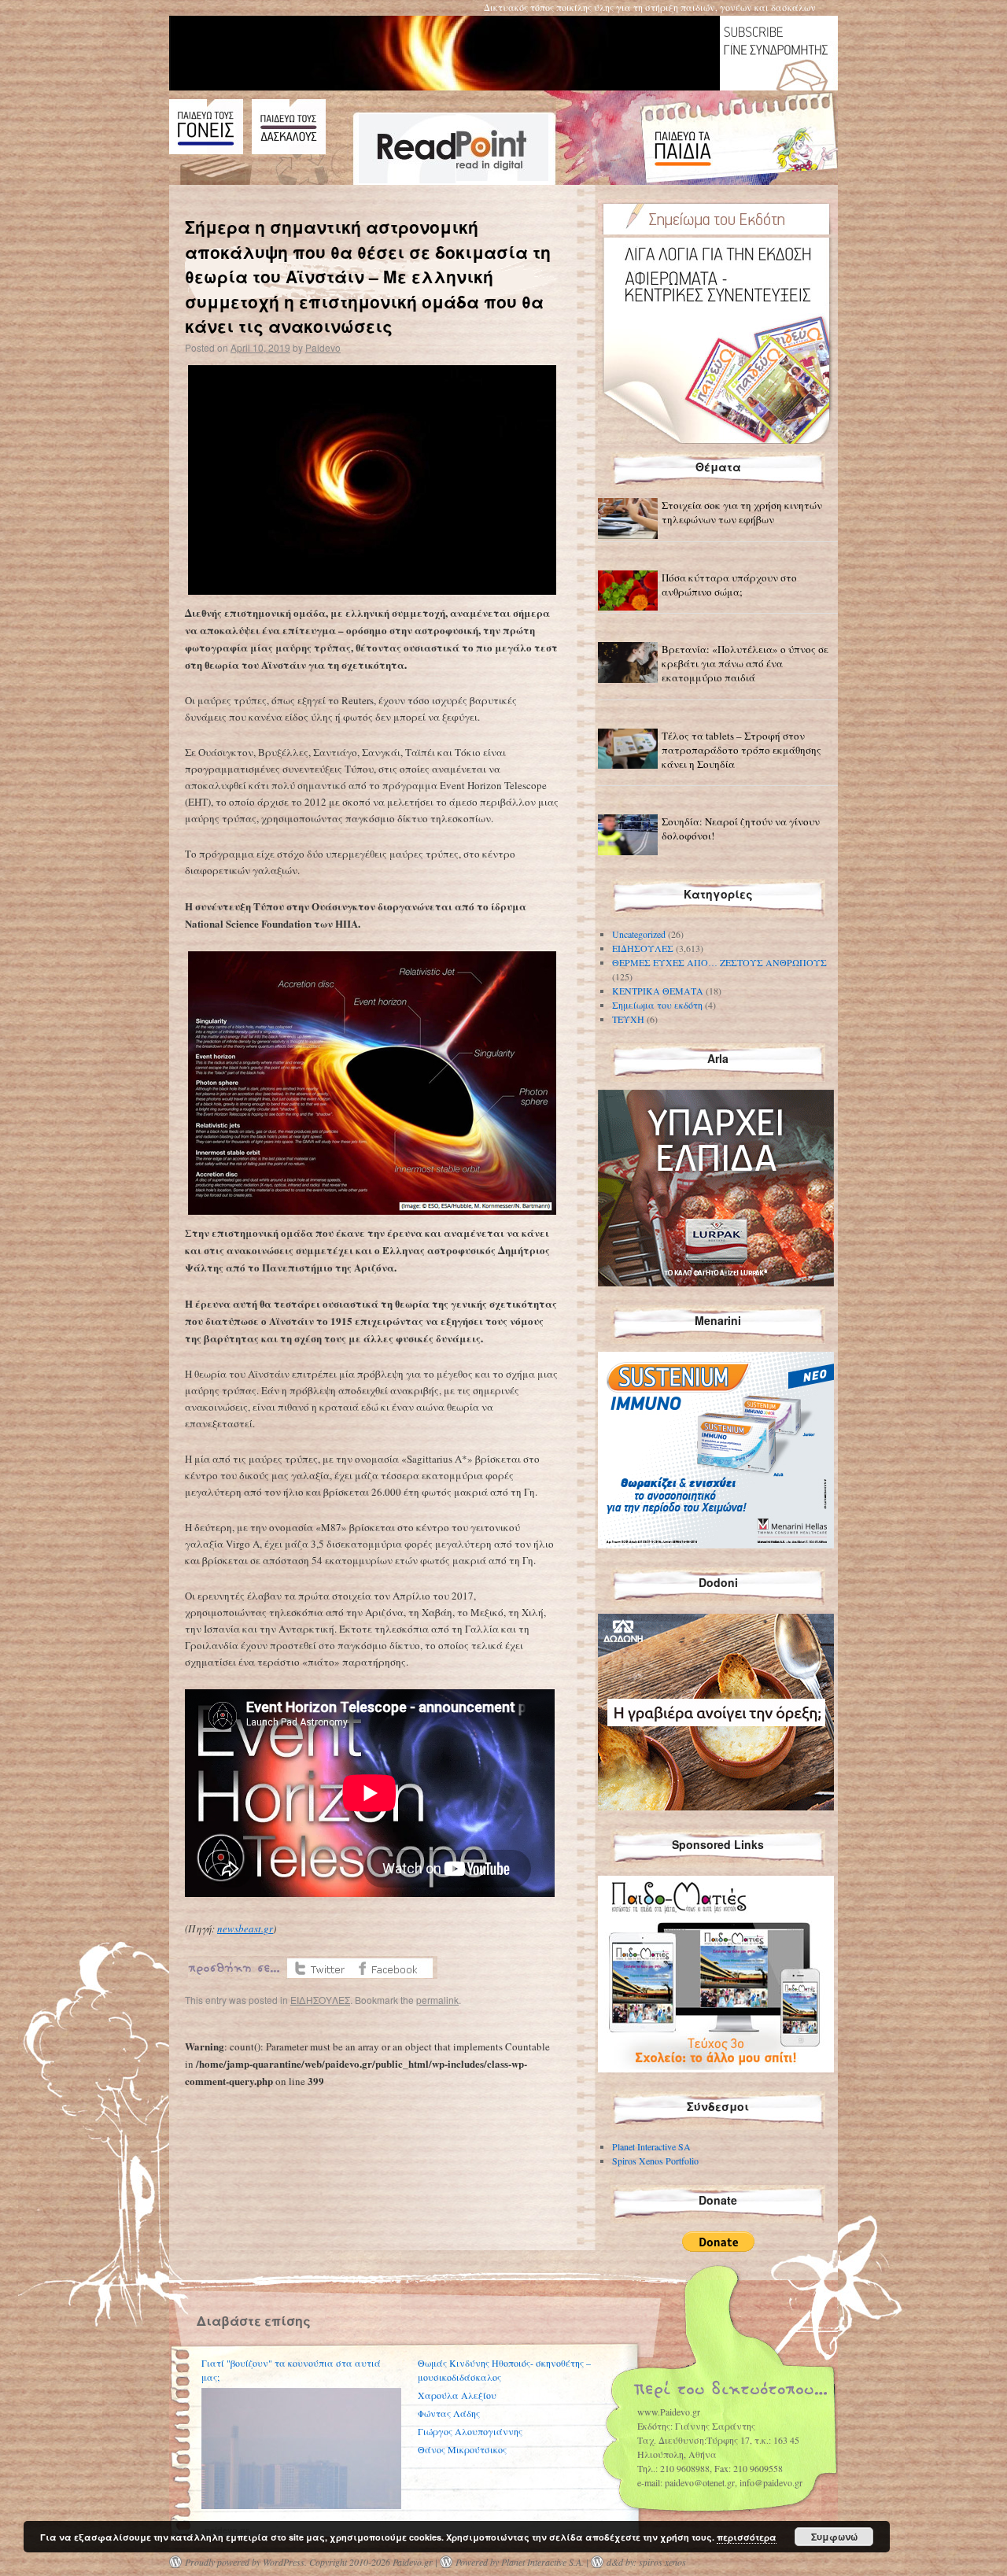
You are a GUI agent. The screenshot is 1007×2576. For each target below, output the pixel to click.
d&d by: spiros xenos (646, 2562)
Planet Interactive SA (651, 2146)
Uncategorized (639, 934)
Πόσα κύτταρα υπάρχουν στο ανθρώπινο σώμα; (729, 585)
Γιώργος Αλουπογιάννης (470, 2431)
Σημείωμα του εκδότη (657, 1005)
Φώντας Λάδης (449, 2413)
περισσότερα (747, 2537)
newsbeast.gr (245, 1928)
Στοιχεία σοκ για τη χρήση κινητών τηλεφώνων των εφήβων (742, 512)
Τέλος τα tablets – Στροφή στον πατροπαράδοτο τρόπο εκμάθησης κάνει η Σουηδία (741, 750)
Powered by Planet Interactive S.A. (520, 2562)
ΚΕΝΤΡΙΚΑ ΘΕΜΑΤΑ (658, 991)
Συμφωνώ (834, 2537)
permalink (437, 2000)
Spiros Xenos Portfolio (655, 2161)
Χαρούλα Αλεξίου (457, 2395)
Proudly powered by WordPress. (246, 2562)
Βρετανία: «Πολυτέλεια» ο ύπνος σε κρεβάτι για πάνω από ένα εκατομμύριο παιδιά (745, 663)
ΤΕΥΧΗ (628, 1019)
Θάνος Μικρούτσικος (462, 2449)
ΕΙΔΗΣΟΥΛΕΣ (320, 2000)
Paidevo (323, 347)
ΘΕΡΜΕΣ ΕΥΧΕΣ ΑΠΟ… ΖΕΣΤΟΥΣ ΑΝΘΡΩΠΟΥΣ (719, 962)
